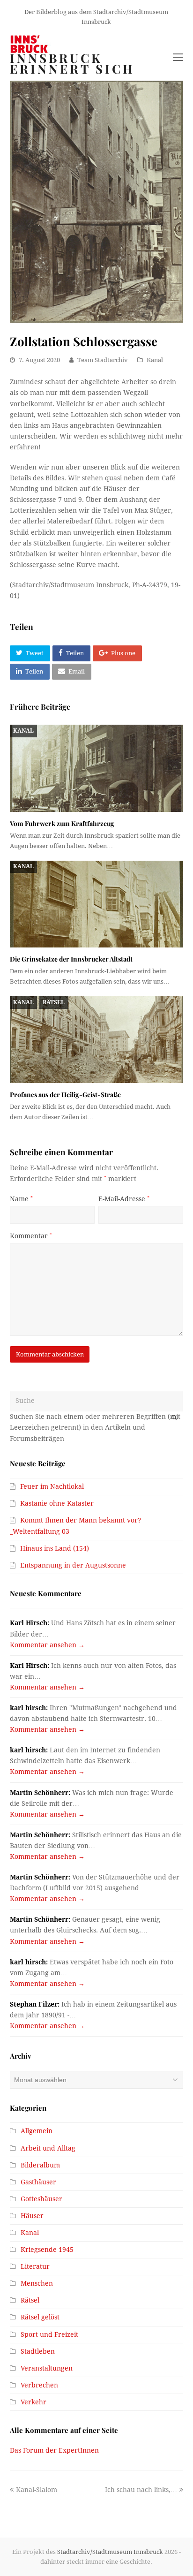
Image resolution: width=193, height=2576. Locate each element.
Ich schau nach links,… (141, 2490)
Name (21, 1199)
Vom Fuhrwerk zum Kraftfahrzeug (62, 823)
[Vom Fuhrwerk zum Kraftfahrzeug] (97, 768)
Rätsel (54, 1002)
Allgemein (37, 2131)
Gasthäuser (38, 2182)
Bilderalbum (40, 2165)
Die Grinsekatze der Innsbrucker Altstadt (71, 959)
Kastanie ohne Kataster (57, 1503)
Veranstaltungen (47, 2368)
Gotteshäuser (41, 2199)
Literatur (35, 2266)
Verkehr (33, 2402)
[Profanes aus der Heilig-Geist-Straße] (97, 1040)
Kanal (155, 360)
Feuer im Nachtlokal (52, 1486)
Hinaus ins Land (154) (55, 1548)
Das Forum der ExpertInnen (54, 2450)
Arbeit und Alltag (48, 2148)
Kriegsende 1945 (47, 2250)
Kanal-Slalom (36, 2490)
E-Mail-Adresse (124, 1199)
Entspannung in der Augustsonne (73, 1565)
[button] (30, 653)
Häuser (32, 2216)
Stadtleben (38, 2351)
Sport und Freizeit (49, 2334)
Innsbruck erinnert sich (72, 64)
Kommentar (31, 1236)
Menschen (37, 2283)
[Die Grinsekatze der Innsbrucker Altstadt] (97, 904)
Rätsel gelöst (40, 2317)
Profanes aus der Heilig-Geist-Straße (65, 1095)
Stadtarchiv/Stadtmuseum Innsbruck (110, 2552)
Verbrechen (39, 2385)
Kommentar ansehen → (47, 1645)
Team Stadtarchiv (103, 360)
